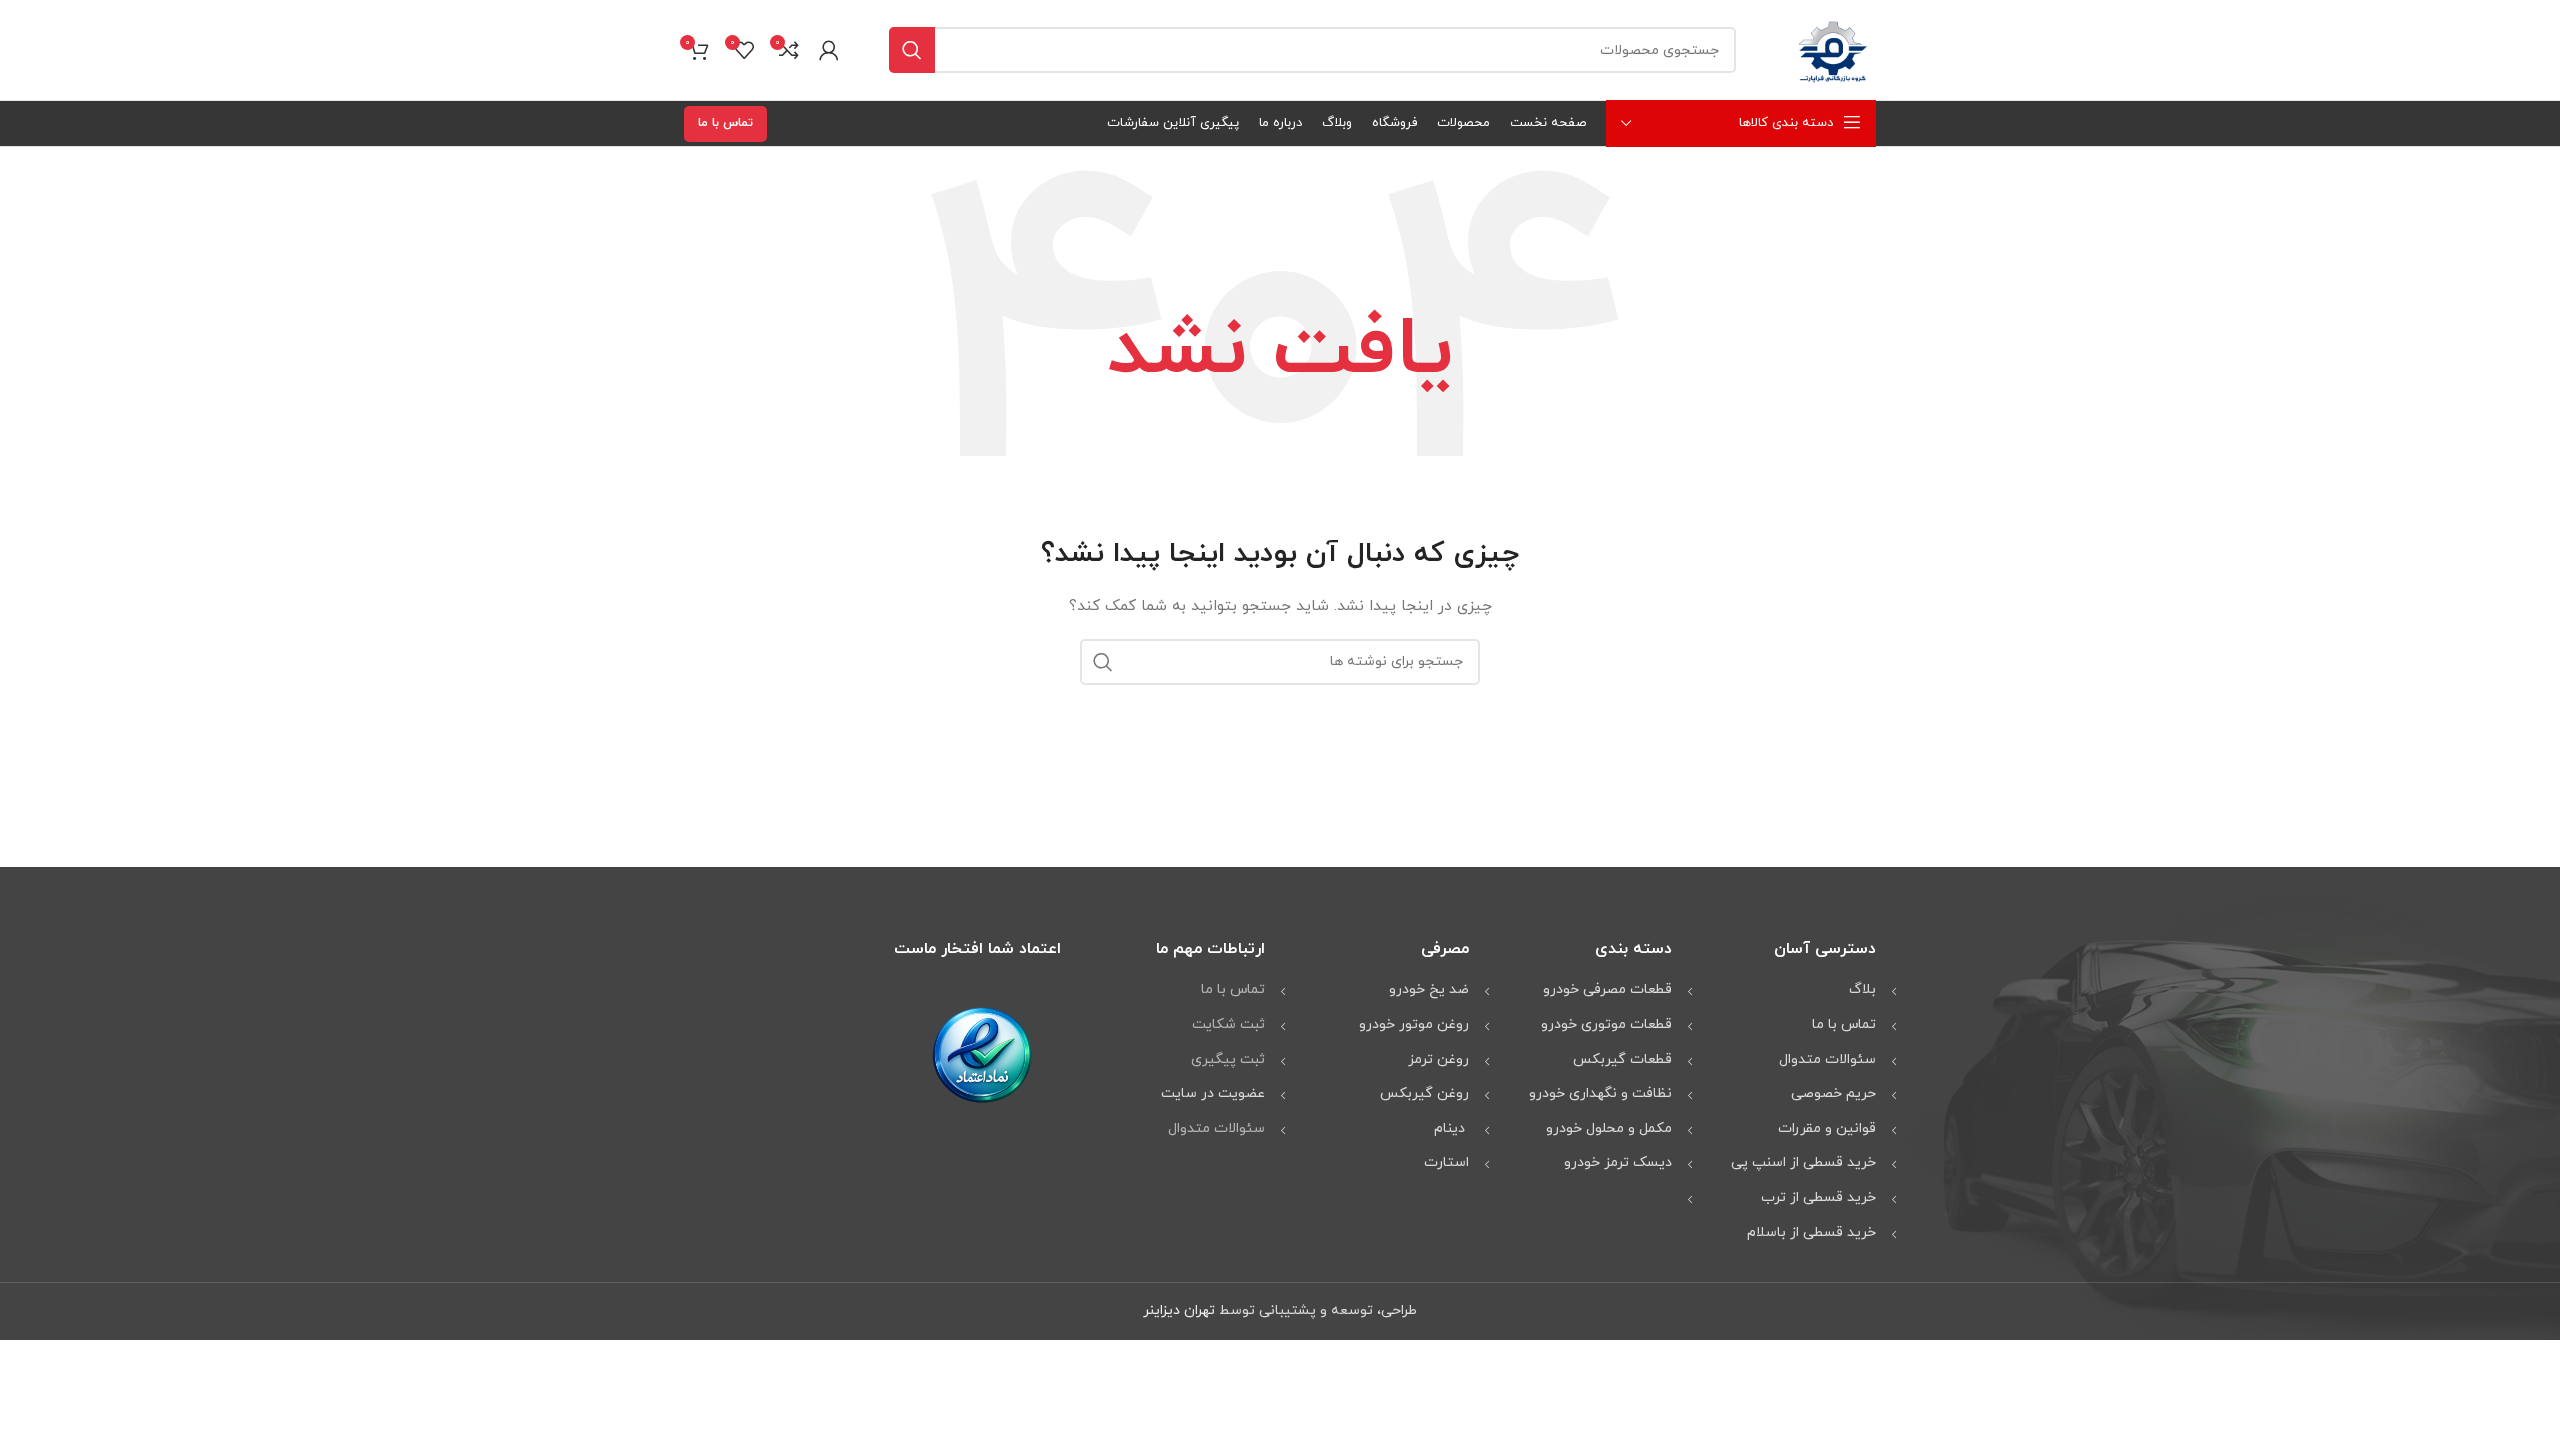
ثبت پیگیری (1228, 1059)
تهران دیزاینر (1179, 1310)
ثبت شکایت (1228, 1024)
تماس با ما (725, 123)
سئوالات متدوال (1216, 1128)
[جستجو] (912, 50)
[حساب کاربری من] (829, 50)
